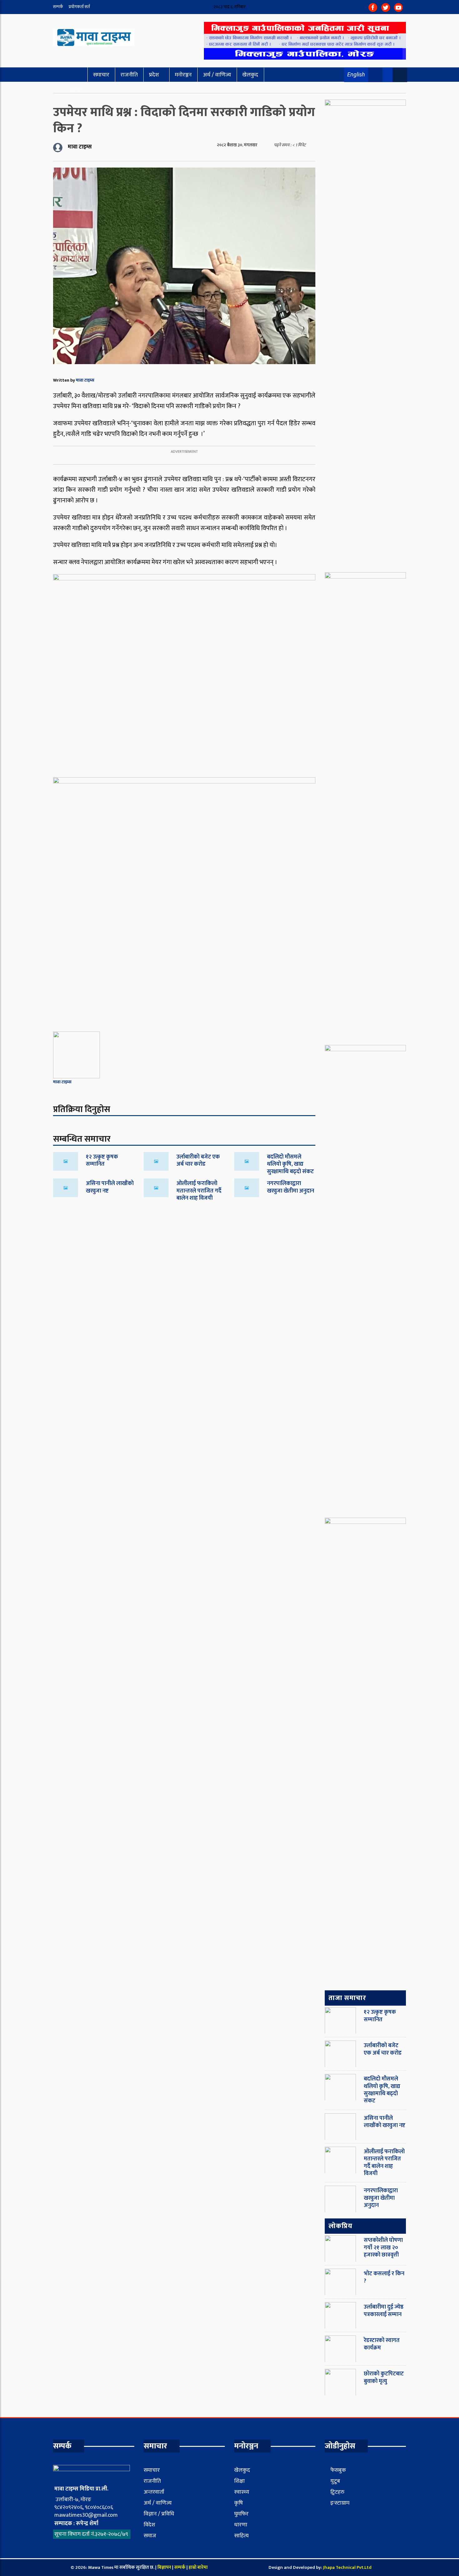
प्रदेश (154, 75)
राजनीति (129, 75)
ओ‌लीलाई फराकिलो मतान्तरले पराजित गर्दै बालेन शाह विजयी (199, 1191)
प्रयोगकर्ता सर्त (79, 7)
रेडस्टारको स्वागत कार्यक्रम (382, 2344)
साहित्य (241, 2536)
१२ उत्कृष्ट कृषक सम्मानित (102, 1161)
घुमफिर (241, 2514)
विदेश (149, 2525)
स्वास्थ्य (242, 2492)
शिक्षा (239, 2481)
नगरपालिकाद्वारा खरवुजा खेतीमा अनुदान (291, 1187)
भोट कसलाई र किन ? (384, 2277)
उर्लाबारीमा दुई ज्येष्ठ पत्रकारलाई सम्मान (384, 2311)
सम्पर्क (58, 7)
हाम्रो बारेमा (198, 2567)
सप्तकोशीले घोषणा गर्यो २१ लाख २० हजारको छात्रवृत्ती (383, 2248)
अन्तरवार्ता (154, 2492)
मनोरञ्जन (183, 75)
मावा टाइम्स (85, 380)
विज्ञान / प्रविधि (159, 2514)
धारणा (241, 2525)
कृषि (239, 2503)
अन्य (76, 89)
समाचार (101, 75)
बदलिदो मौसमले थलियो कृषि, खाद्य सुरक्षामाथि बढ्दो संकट (290, 1164)
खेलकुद (250, 75)
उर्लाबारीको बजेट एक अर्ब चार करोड (198, 1161)
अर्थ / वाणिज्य (217, 75)
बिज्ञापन (164, 2567)
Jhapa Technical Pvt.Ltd (347, 2567)
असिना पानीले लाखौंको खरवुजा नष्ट (110, 1187)
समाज (150, 2536)
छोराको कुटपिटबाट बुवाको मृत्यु (384, 2377)
